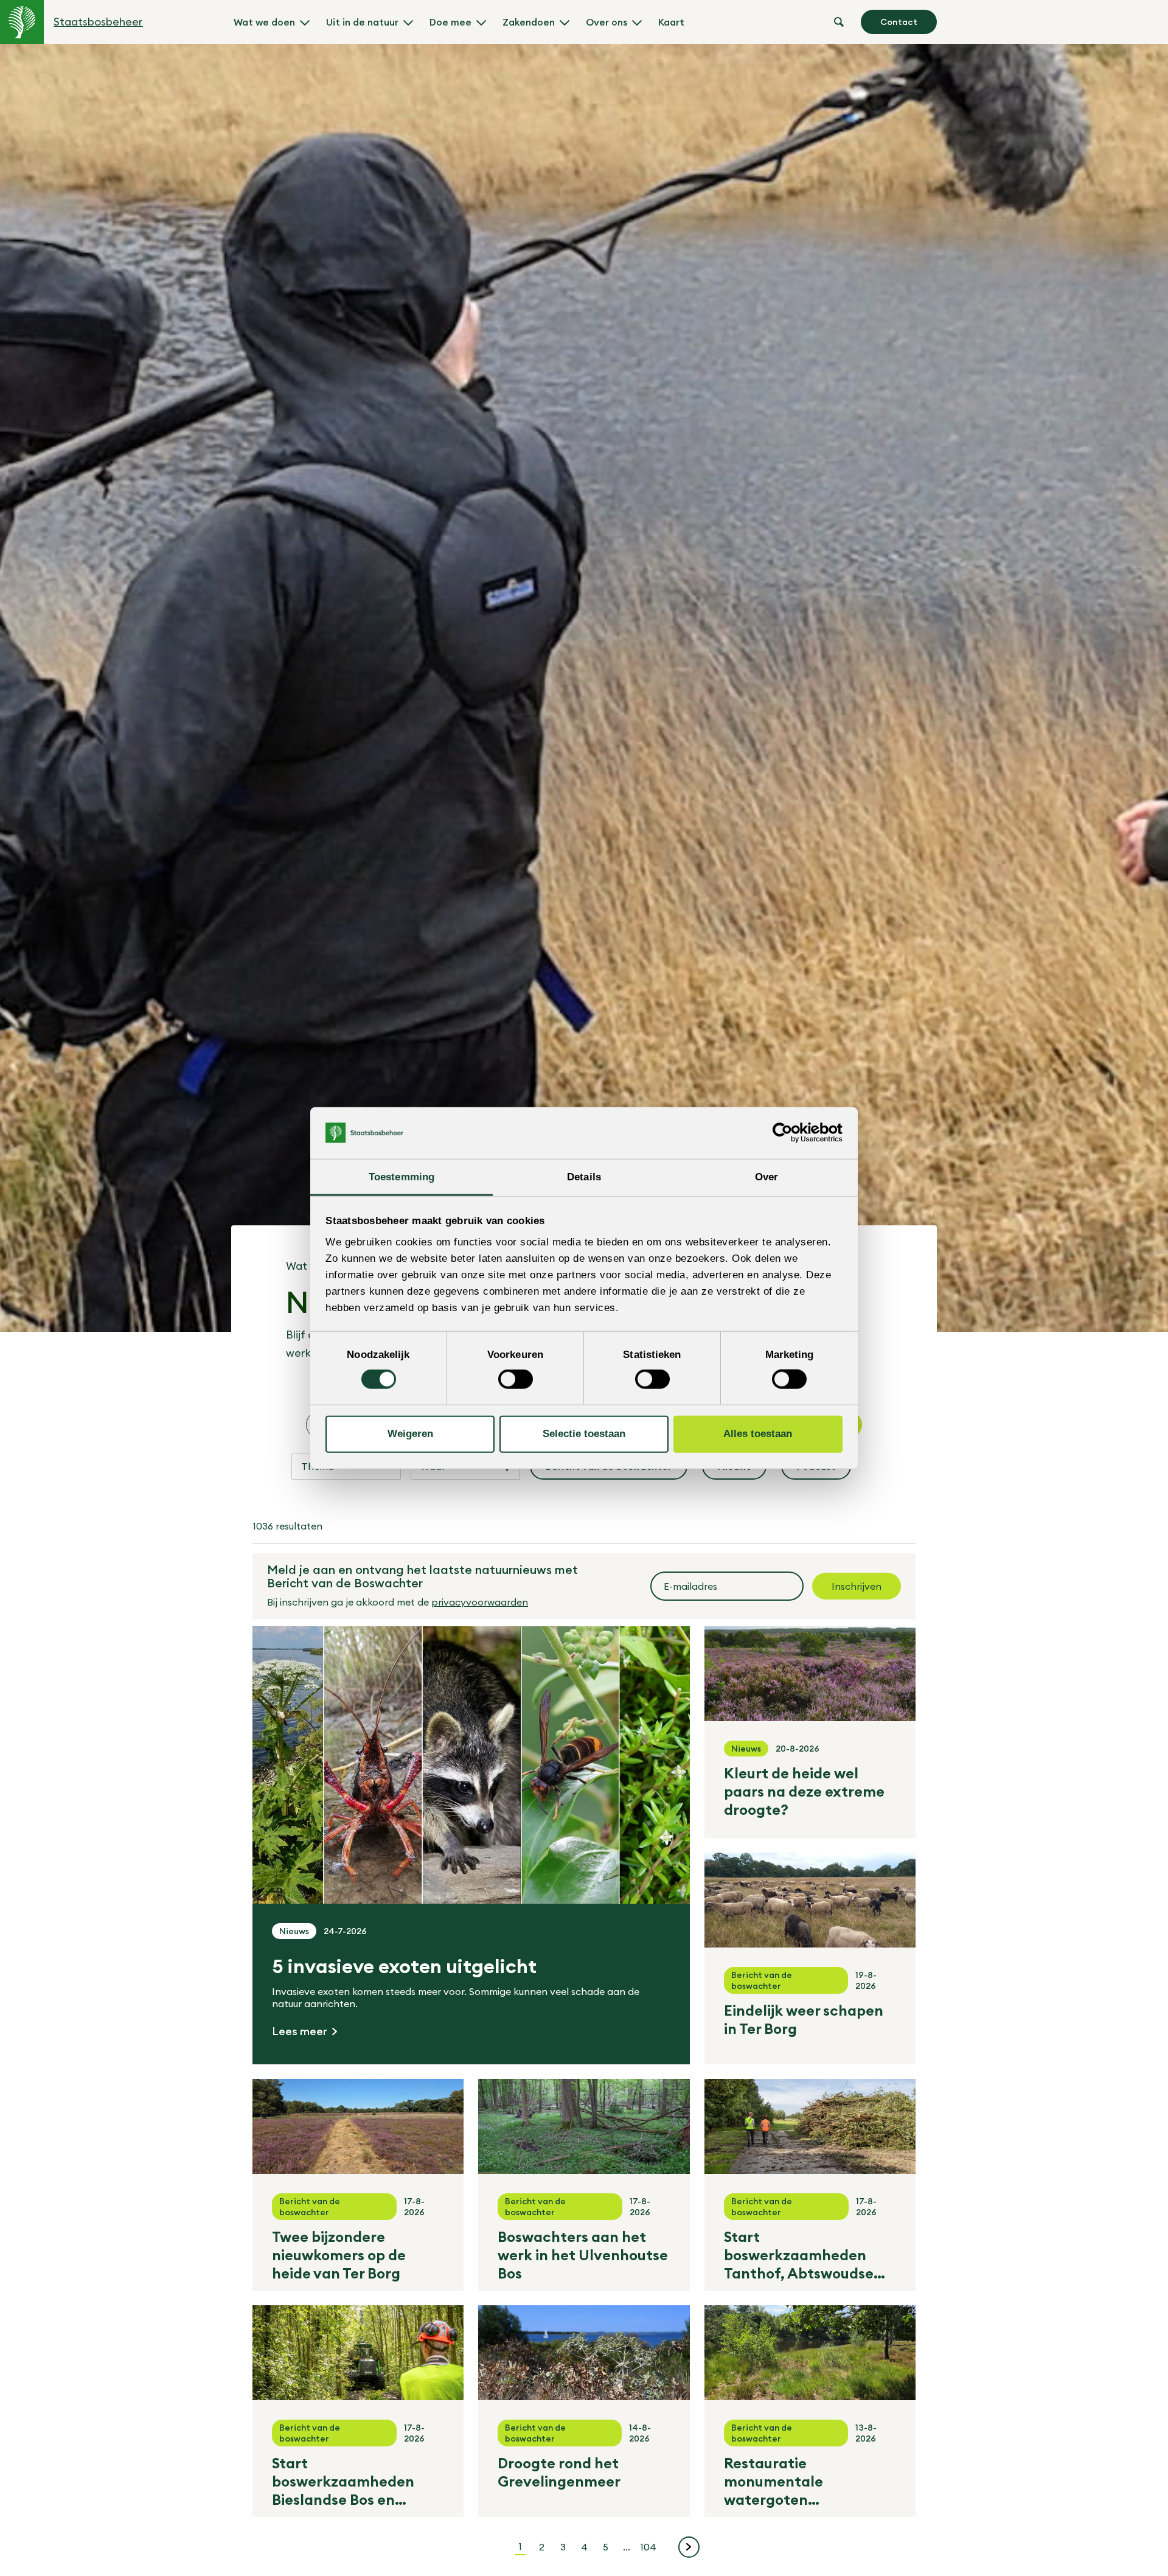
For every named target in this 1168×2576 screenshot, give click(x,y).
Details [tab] (584, 1176)
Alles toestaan (758, 1434)
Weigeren (410, 1434)
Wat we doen (264, 22)
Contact (899, 22)
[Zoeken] (839, 22)
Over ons (607, 22)
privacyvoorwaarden (480, 1602)
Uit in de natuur (362, 22)
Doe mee (450, 22)
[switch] (516, 1379)
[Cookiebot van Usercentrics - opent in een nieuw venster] (789, 1133)
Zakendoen (529, 22)
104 (650, 2546)
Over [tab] (766, 1176)
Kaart (671, 22)
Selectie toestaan (584, 1434)
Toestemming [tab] (401, 1176)
